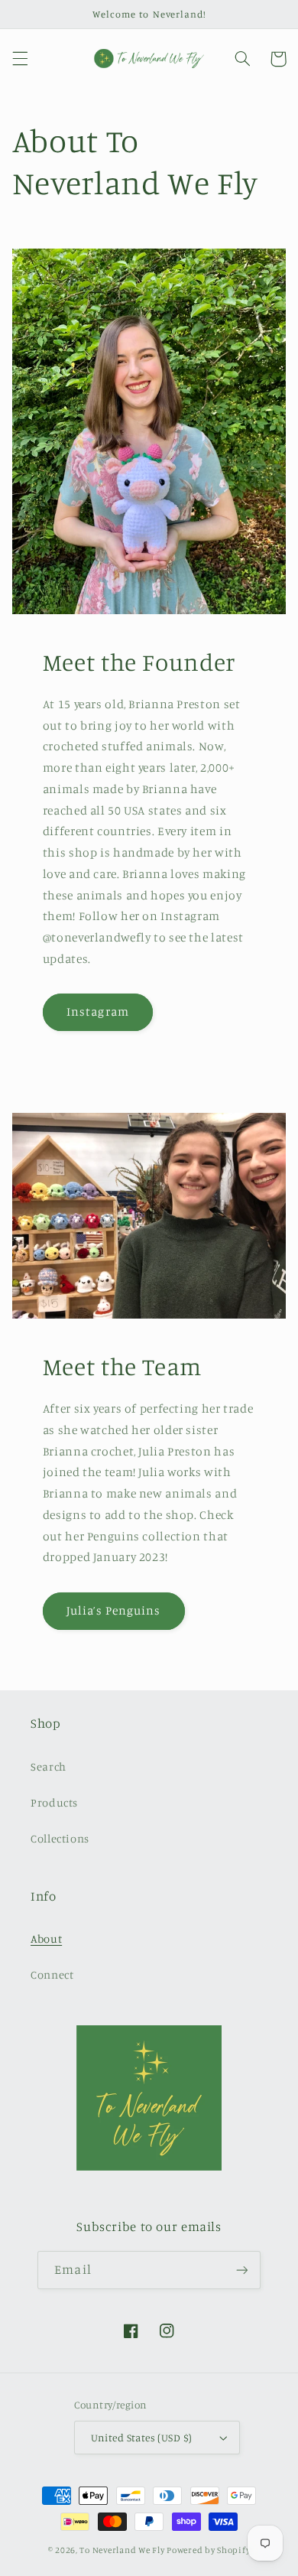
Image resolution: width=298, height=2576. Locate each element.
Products (54, 1802)
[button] (20, 59)
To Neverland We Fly (122, 2550)
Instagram (97, 1012)
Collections (60, 1838)
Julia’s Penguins (113, 1610)
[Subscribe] (241, 2270)
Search (49, 1766)
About (46, 1939)
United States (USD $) (142, 2438)
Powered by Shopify (208, 2550)
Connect (52, 1974)
